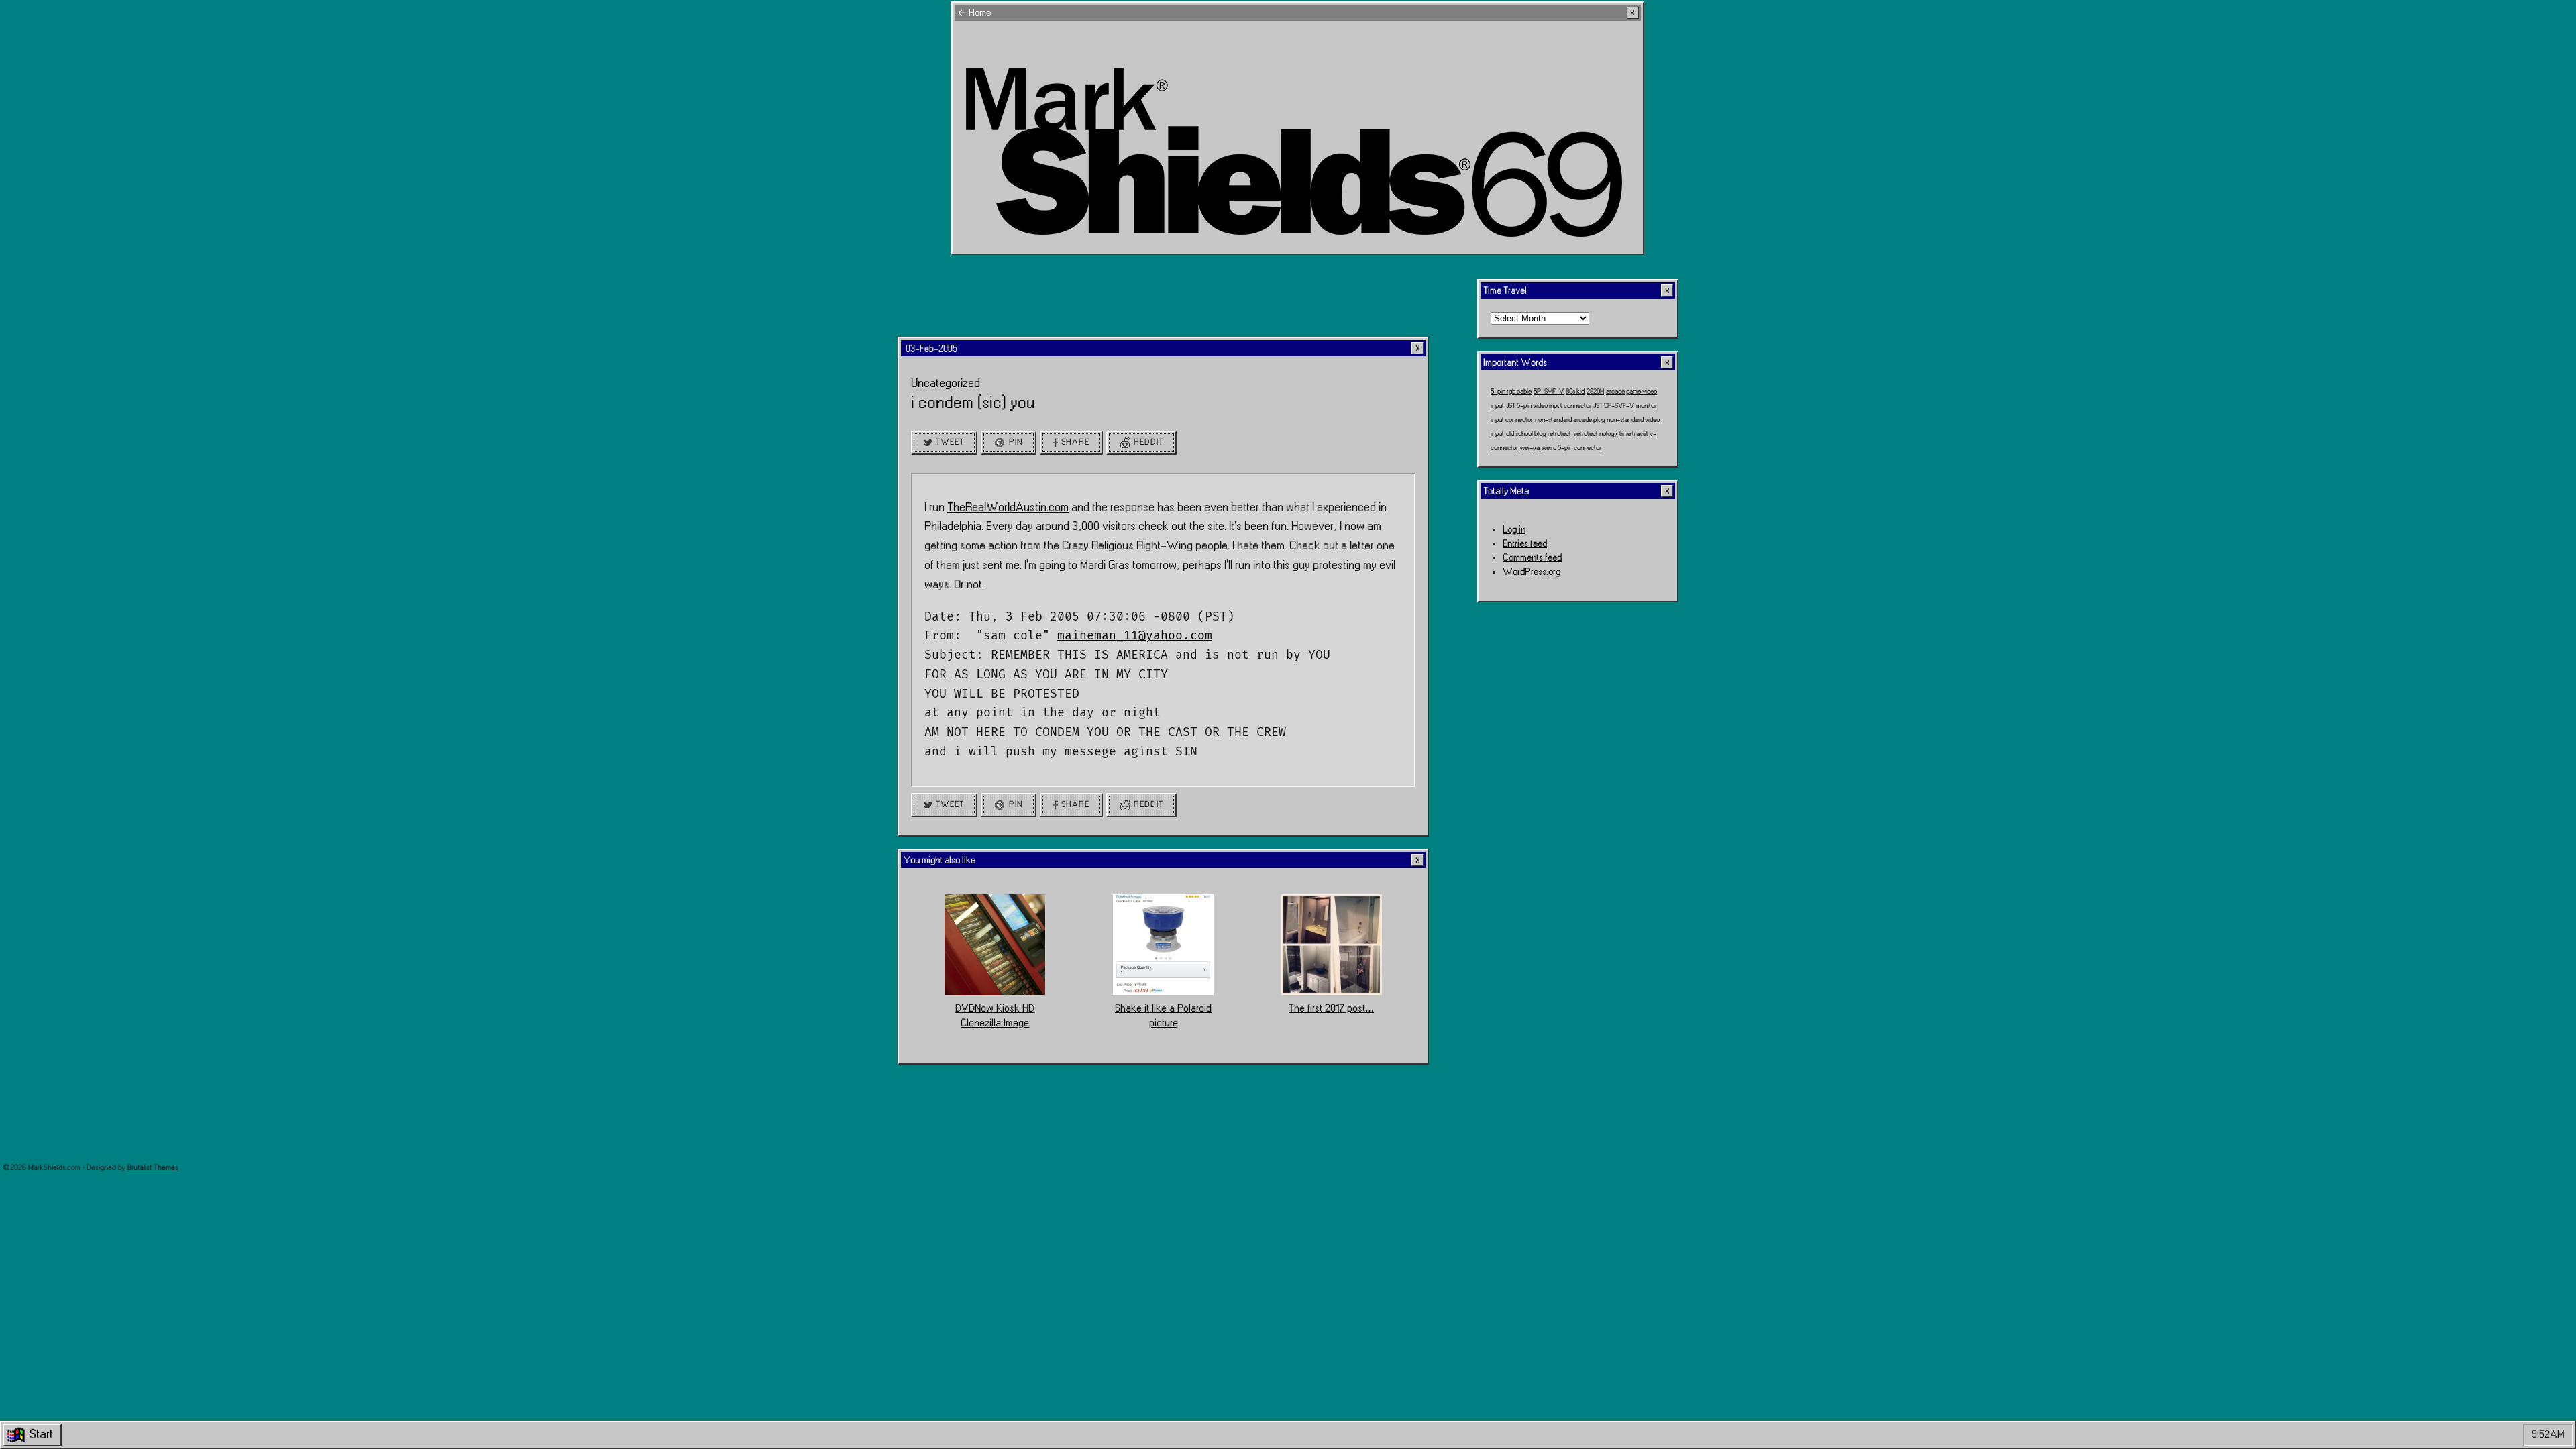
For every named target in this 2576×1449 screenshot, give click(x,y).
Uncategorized (946, 383)
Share (1075, 442)
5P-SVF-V (1549, 392)
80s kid (1575, 392)
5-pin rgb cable (1511, 392)
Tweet (950, 442)
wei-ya (1530, 448)
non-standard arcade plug (1570, 420)
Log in (1514, 530)
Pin (1016, 442)
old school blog (1526, 434)
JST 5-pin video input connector (1549, 406)
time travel (1633, 434)
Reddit (1148, 442)
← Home (974, 13)
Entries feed (1525, 544)
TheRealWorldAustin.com (1008, 507)
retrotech (1560, 434)
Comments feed (1532, 558)
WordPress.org (1532, 572)
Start (41, 1434)
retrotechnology (1596, 434)
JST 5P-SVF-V (1614, 406)
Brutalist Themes (153, 1168)
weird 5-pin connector (1571, 448)
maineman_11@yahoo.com (1135, 635)
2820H (1595, 392)
